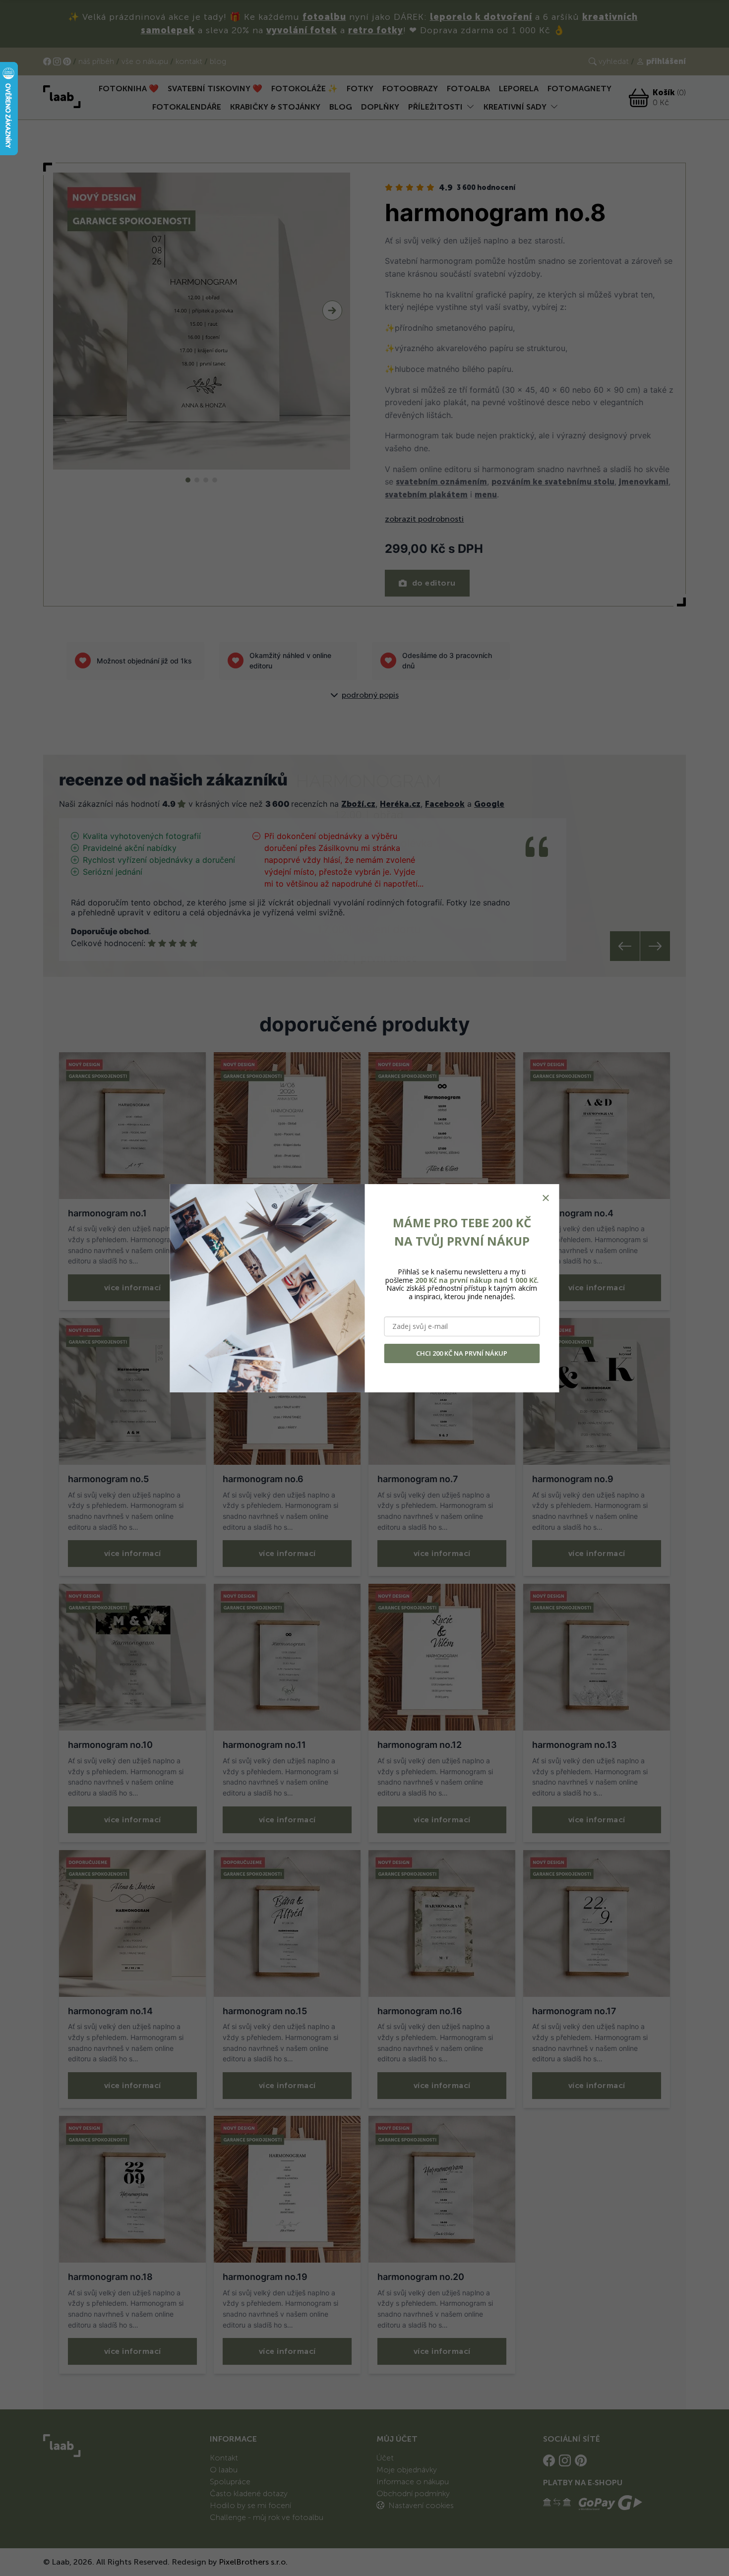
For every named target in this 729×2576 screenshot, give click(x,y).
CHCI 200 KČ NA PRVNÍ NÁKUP (462, 1353)
